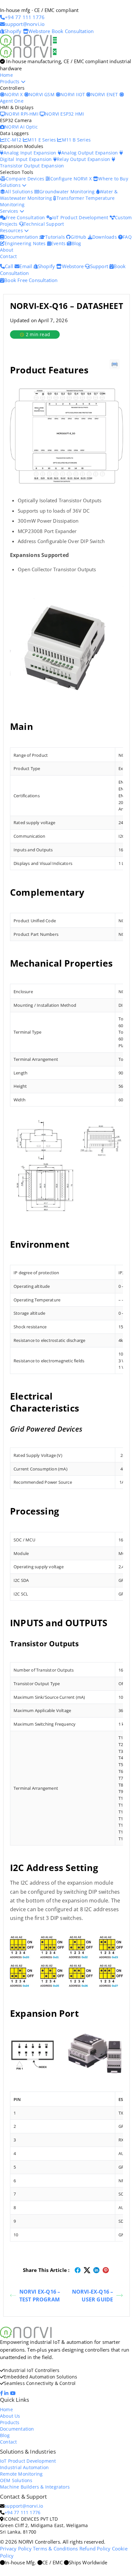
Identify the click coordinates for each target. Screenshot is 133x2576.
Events (59, 243)
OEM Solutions (16, 2480)
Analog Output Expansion (90, 153)
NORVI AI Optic (21, 127)
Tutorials (56, 237)
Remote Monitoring (21, 2474)
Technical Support (44, 224)
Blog (76, 243)
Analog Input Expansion (31, 153)
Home (6, 75)
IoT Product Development (81, 217)
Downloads (105, 237)
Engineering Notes (26, 243)
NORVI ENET (105, 94)
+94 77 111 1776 (22, 2512)
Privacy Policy (16, 2548)
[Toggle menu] (55, 40)
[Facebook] (2, 2393)
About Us (10, 2416)
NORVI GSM (42, 94)
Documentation (22, 237)
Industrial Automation (24, 2467)
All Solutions (20, 192)
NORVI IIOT (73, 94)
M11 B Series (76, 140)
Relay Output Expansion (84, 159)
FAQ (127, 237)
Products (10, 81)
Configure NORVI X (72, 179)
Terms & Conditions (56, 2548)
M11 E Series (42, 140)
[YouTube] (13, 2393)
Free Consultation (26, 217)
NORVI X (14, 94)
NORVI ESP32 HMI (64, 114)
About (7, 250)
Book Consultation (73, 31)
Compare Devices (26, 179)
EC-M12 (14, 140)
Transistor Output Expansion (32, 166)
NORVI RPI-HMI (22, 114)
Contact (8, 256)
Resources (12, 230)
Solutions (11, 185)
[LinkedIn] (7, 2393)
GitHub (79, 237)
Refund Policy (95, 2548)
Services (10, 211)
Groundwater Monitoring (68, 192)
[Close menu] (55, 52)
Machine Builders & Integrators (35, 2487)
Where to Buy (113, 179)
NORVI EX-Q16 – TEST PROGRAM (40, 2296)
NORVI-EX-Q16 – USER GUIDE (93, 2296)
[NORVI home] (26, 51)
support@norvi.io (24, 2506)
